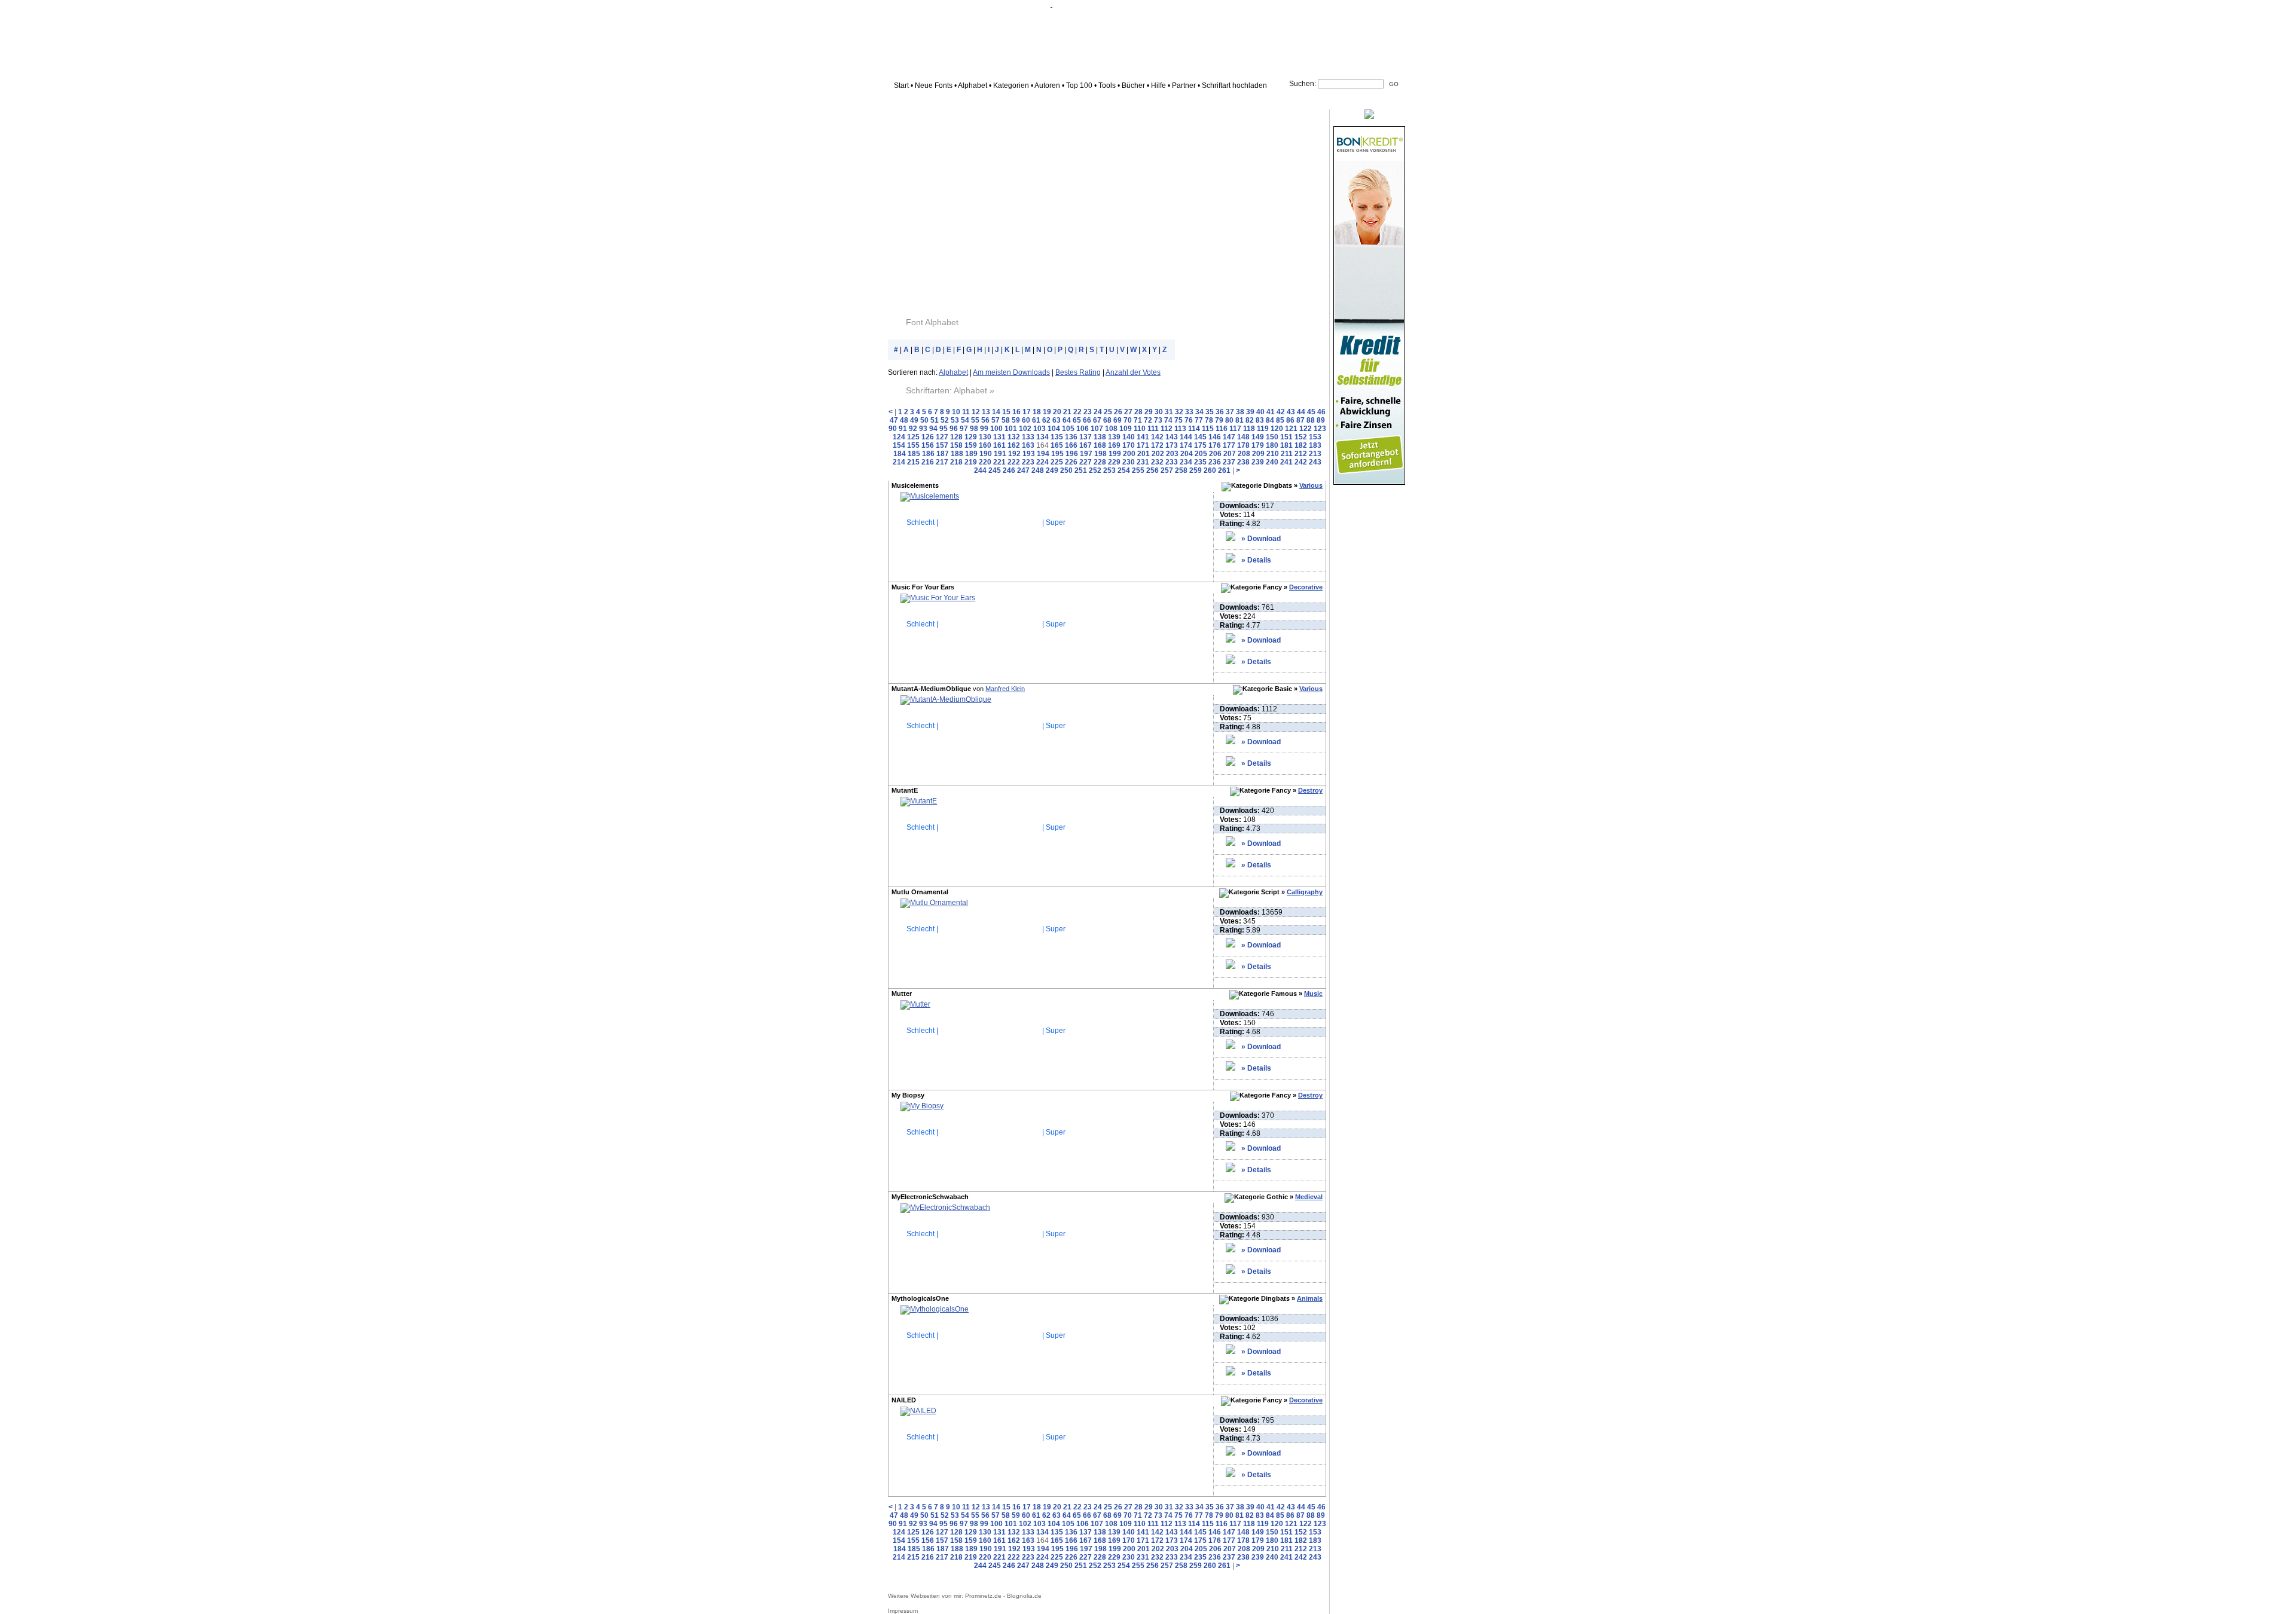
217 (942, 462)
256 (1152, 470)
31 (1169, 412)
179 (1258, 445)
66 (1087, 420)
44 (1301, 412)
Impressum (903, 1611)
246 (1009, 470)
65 (1077, 420)
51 (935, 420)
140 (1129, 437)
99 (984, 429)
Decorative (1306, 587)
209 (1258, 454)
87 (1300, 420)
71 (1138, 420)
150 (1272, 437)
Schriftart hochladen (1234, 85)
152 (1301, 437)
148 (1243, 437)
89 (1321, 420)
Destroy (1310, 790)
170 (1129, 445)
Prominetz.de (983, 1596)
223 (1028, 462)
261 (1224, 470)
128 (956, 437)
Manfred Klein (1005, 689)
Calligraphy (1305, 892)
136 (1071, 437)
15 (1006, 412)
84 (1270, 420)
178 (1243, 445)
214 (899, 462)
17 (1027, 412)
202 (1158, 454)
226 (1071, 462)
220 (985, 462)
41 (1271, 412)
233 (1172, 462)
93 (923, 429)
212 (1301, 454)
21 (1067, 412)
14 (996, 412)
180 (1272, 445)
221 (999, 462)
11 (966, 412)
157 (942, 445)
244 (980, 470)
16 (1016, 412)
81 (1239, 420)
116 (1222, 429)
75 (1178, 420)
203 (1172, 454)
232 (1157, 462)
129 (971, 437)
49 (914, 420)
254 (1124, 470)
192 (1014, 454)
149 (1258, 437)
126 (928, 437)
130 (985, 437)
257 (1167, 470)
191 (1000, 454)
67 (1097, 420)
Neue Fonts (934, 85)
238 (1243, 462)
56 (985, 420)
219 (971, 462)
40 (1260, 412)
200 (1129, 454)
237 (1229, 462)
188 (957, 454)
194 (1043, 454)
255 (1138, 470)
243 (1315, 462)
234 (1186, 462)
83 (1260, 420)
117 (1235, 429)
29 (1149, 412)
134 (1042, 437)
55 (975, 420)
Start (901, 85)
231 (1143, 462)
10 (956, 412)
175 (1200, 445)
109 (1126, 429)
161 (999, 445)
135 (1057, 437)
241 (1286, 462)
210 (1273, 454)
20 (1057, 412)
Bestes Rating (1078, 372)
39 (1250, 412)
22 (1077, 412)
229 (1114, 462)
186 (928, 454)
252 (1095, 470)
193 (1029, 454)
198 (1100, 454)
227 (1086, 462)
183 (1315, 445)
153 (1315, 437)
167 (1086, 445)
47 (894, 420)
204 (1187, 454)
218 (956, 462)
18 (1037, 412)
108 (1111, 429)
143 (1172, 437)
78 (1209, 420)
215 (913, 462)
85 (1280, 420)
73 (1158, 420)
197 (1086, 454)
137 (1086, 437)
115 (1208, 429)
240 (1272, 462)
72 (1148, 420)
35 (1210, 412)
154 (899, 445)
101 (1011, 429)
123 (1320, 429)
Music (1313, 994)
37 (1230, 412)
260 (1210, 470)
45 (1311, 412)
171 (1143, 445)
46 (1321, 412)
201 (1144, 454)
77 (1199, 420)
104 (1054, 429)
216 (928, 462)
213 (1315, 454)
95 (944, 429)
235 (1200, 462)
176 (1215, 445)
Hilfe (1158, 85)
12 (976, 412)
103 (1039, 429)
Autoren (1047, 85)
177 (1229, 445)
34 (1199, 412)
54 (965, 420)
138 (1100, 437)
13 (986, 412)
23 (1088, 412)
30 (1159, 412)
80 (1229, 420)
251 (1081, 470)
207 (1230, 454)
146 (1215, 437)
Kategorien (1011, 85)
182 (1301, 445)
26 (1118, 412)
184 (900, 454)
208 (1244, 454)
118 (1249, 429)
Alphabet (973, 85)
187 (943, 454)
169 (1114, 445)
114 (1194, 429)
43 (1291, 412)
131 (999, 437)
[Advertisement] (1107, 209)
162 (1014, 445)
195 (1057, 454)
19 (1047, 412)
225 (1057, 462)
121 (1291, 429)
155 (913, 445)
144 (1186, 437)
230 (1129, 462)
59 (1016, 420)
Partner (1184, 85)
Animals (1310, 1298)
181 (1286, 445)
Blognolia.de (1024, 1596)
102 (1025, 429)
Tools (1107, 85)
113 (1180, 429)
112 (1167, 429)
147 (1229, 437)
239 (1258, 462)
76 (1189, 420)
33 (1189, 412)
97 (964, 429)
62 (1046, 420)
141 (1143, 437)
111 (1153, 429)
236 (1215, 462)
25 (1108, 412)
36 (1220, 412)
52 (945, 420)
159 (971, 445)
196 (1072, 454)
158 (956, 445)
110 (1140, 429)
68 (1107, 420)
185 (914, 454)
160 (985, 445)
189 (971, 454)
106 (1083, 429)
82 (1250, 420)
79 (1219, 420)
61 (1036, 420)
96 (954, 429)
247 (1023, 470)
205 (1201, 454)
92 (913, 429)
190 (986, 454)
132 (1014, 437)
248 (1038, 470)
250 (1066, 470)
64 (1067, 420)
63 (1057, 420)
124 (899, 437)
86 (1290, 420)
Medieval (1309, 1197)
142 (1157, 437)
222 (1014, 462)
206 (1215, 454)
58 (1006, 420)
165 (1057, 445)
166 (1071, 445)
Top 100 (1079, 85)
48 (904, 420)
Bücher (1133, 85)
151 (1286, 437)
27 (1128, 412)
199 (1115, 454)
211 (1287, 454)
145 (1200, 437)
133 (1028, 437)
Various (1311, 485)
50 (924, 420)
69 (1118, 420)
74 (1168, 420)
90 (893, 429)
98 (974, 429)
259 (1196, 470)
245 (995, 470)
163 (1028, 445)
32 (1179, 412)
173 (1172, 445)
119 (1263, 429)
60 (1026, 420)
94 (933, 429)
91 (903, 429)
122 (1306, 429)
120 (1277, 429)
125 (913, 437)
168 (1100, 445)
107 (1097, 429)
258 (1181, 470)
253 (1109, 470)
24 (1098, 412)
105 (1068, 429)
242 (1301, 462)
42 (1281, 412)
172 (1157, 445)
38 (1240, 412)
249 (1052, 470)
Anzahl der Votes (1133, 372)
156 (928, 445)
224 (1042, 462)
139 (1114, 437)
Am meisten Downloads (1011, 372)
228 (1100, 462)
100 (996, 429)
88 (1311, 420)
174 (1186, 445)
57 (996, 420)
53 (955, 420)
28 (1138, 412)
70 (1128, 420)
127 (942, 437)
